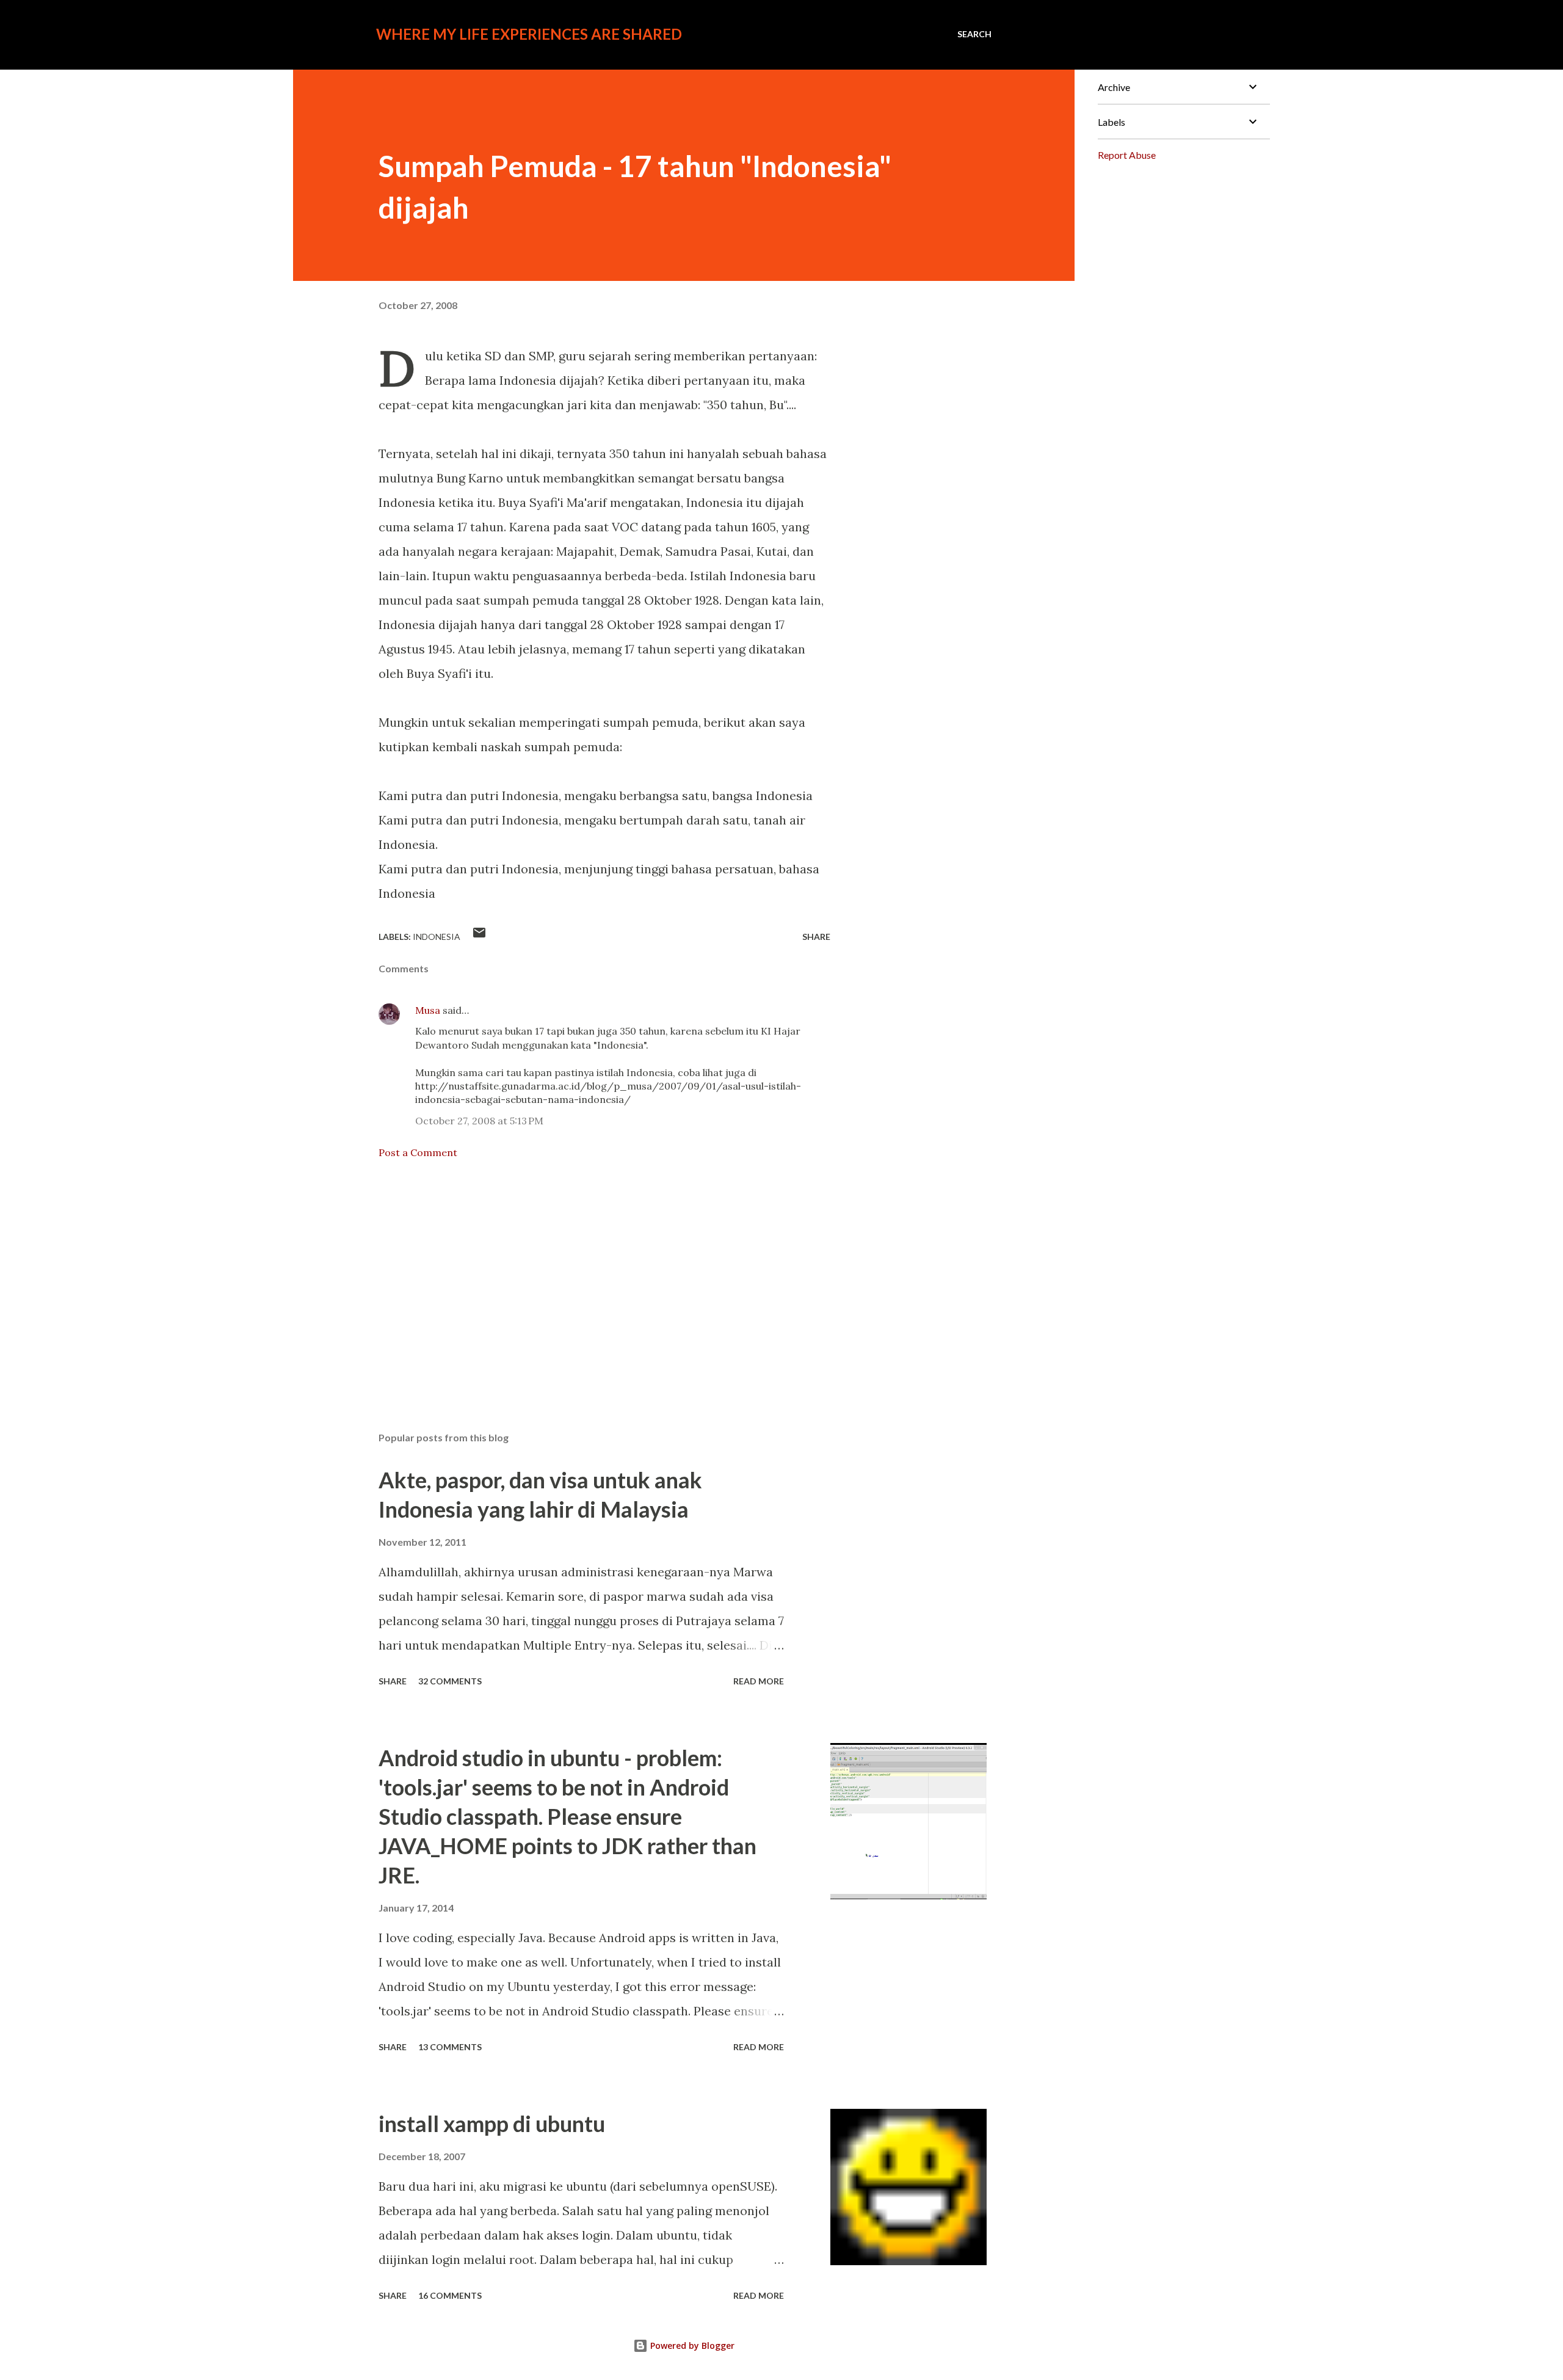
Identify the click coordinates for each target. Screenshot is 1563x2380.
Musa (428, 1010)
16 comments (450, 2295)
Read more (759, 1681)
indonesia (437, 937)
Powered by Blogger (691, 2345)
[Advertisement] (585, 1279)
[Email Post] (479, 937)
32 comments (450, 1681)
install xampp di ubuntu (492, 2123)
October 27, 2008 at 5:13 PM (479, 1121)
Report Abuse (1127, 155)
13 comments (450, 2047)
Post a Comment (418, 1152)
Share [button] (816, 937)
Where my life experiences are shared (529, 34)
